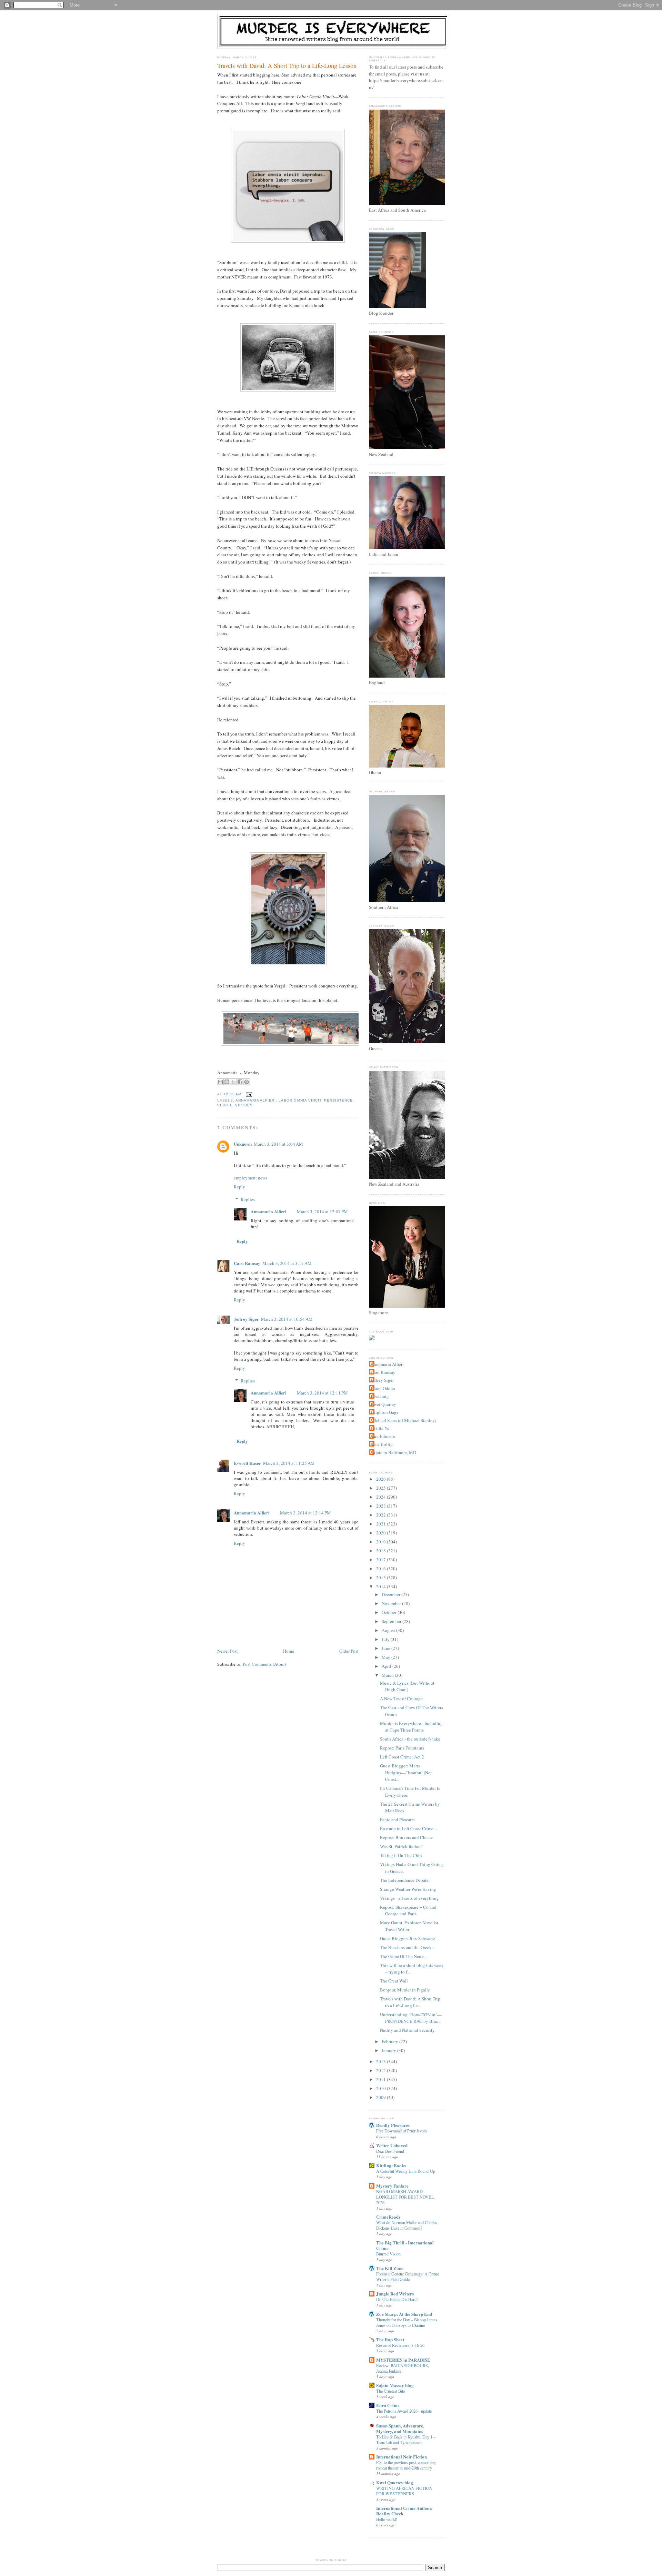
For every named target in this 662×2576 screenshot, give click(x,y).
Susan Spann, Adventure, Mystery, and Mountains (400, 2428)
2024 (382, 1497)
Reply (239, 1187)
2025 (382, 1488)
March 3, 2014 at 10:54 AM (287, 1319)
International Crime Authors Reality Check (404, 2511)
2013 (382, 2061)
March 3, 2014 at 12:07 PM (322, 1211)
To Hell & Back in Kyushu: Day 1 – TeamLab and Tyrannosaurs (406, 2440)
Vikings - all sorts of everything (409, 1898)
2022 (382, 1515)
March (388, 1675)
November (392, 1603)
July (386, 1639)
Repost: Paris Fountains (402, 1748)
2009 (382, 2097)
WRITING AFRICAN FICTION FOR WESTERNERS (404, 2491)
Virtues (244, 1105)
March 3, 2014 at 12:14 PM (305, 1513)
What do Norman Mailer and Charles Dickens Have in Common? (407, 2225)
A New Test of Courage (401, 1698)
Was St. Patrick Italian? (401, 1846)
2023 (382, 1506)
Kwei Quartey (383, 1404)
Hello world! (387, 2519)
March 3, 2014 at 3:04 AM (278, 1144)
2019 (382, 1542)
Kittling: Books (391, 2165)
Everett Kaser (247, 1463)
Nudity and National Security (407, 2030)
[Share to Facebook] (240, 1082)
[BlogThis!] (227, 1082)
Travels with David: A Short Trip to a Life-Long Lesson (287, 65)
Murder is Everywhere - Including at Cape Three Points (411, 1727)
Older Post (349, 1651)
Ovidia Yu (380, 1428)
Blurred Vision (388, 2254)
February (390, 2041)
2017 (382, 1560)
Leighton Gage (385, 1412)
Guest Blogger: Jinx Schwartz (408, 1938)
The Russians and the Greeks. (407, 1947)
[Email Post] (248, 1094)
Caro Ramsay (247, 1263)
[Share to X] (233, 1082)
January (389, 2050)
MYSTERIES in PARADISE (403, 2360)
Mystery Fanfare (392, 2186)
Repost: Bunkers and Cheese (407, 1837)
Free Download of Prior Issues (402, 2131)
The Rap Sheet (390, 2339)
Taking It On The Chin (401, 1855)
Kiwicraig (380, 1396)
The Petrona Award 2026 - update (404, 2411)
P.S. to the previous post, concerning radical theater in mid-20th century (406, 2465)
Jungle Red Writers (395, 2294)
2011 (382, 2079)
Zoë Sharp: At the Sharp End (404, 2314)
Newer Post (228, 1651)
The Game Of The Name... (404, 1956)
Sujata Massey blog (395, 2385)
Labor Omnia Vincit (300, 1100)
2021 (382, 1524)
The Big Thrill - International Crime (405, 2245)
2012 (382, 2070)
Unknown (243, 1144)
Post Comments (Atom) (264, 1664)
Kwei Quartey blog (395, 2482)
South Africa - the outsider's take (410, 1739)
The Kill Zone (390, 2268)
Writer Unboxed (392, 2145)
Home (289, 1651)
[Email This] (220, 1082)
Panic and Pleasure (397, 1819)
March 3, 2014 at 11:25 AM (289, 1463)
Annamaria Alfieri (256, 1100)
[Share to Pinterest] (247, 1082)
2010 (382, 2088)
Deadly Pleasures (393, 2125)
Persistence (338, 1100)
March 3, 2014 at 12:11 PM (322, 1393)
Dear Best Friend (390, 2151)
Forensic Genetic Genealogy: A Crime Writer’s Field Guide (408, 2276)
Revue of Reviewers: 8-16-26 (400, 2345)
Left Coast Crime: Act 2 (402, 1757)
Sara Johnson (383, 1436)
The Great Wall (394, 1981)
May (387, 1657)
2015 (382, 1578)
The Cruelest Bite (390, 2391)
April (387, 1666)
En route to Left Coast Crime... (408, 1828)
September (392, 1621)
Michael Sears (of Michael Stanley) (403, 1420)
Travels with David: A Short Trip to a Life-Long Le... (410, 2002)
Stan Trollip (382, 1444)
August (389, 1630)
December (392, 1594)
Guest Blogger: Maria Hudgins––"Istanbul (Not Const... (406, 1772)
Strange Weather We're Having (408, 1889)
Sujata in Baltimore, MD (393, 1452)
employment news (250, 1178)
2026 (382, 1479)
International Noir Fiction (402, 2457)
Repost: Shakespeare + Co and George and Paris (408, 1910)
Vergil (225, 1105)
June (387, 1648)
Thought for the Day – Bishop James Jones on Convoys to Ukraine (407, 2322)
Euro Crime (388, 2405)
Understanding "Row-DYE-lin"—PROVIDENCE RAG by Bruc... (411, 2018)
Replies (248, 1199)
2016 (382, 1569)
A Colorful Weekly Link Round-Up (406, 2171)
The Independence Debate (404, 1880)
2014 (382, 1586)
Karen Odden (383, 1388)
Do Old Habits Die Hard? (397, 2299)
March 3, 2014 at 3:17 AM (287, 1263)
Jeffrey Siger (246, 1319)
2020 (382, 1533)
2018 (382, 1551)
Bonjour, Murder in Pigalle (405, 1990)
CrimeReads (388, 2217)
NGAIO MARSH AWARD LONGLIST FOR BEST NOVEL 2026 (405, 2197)
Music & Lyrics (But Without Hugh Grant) (407, 1686)
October (390, 1612)
